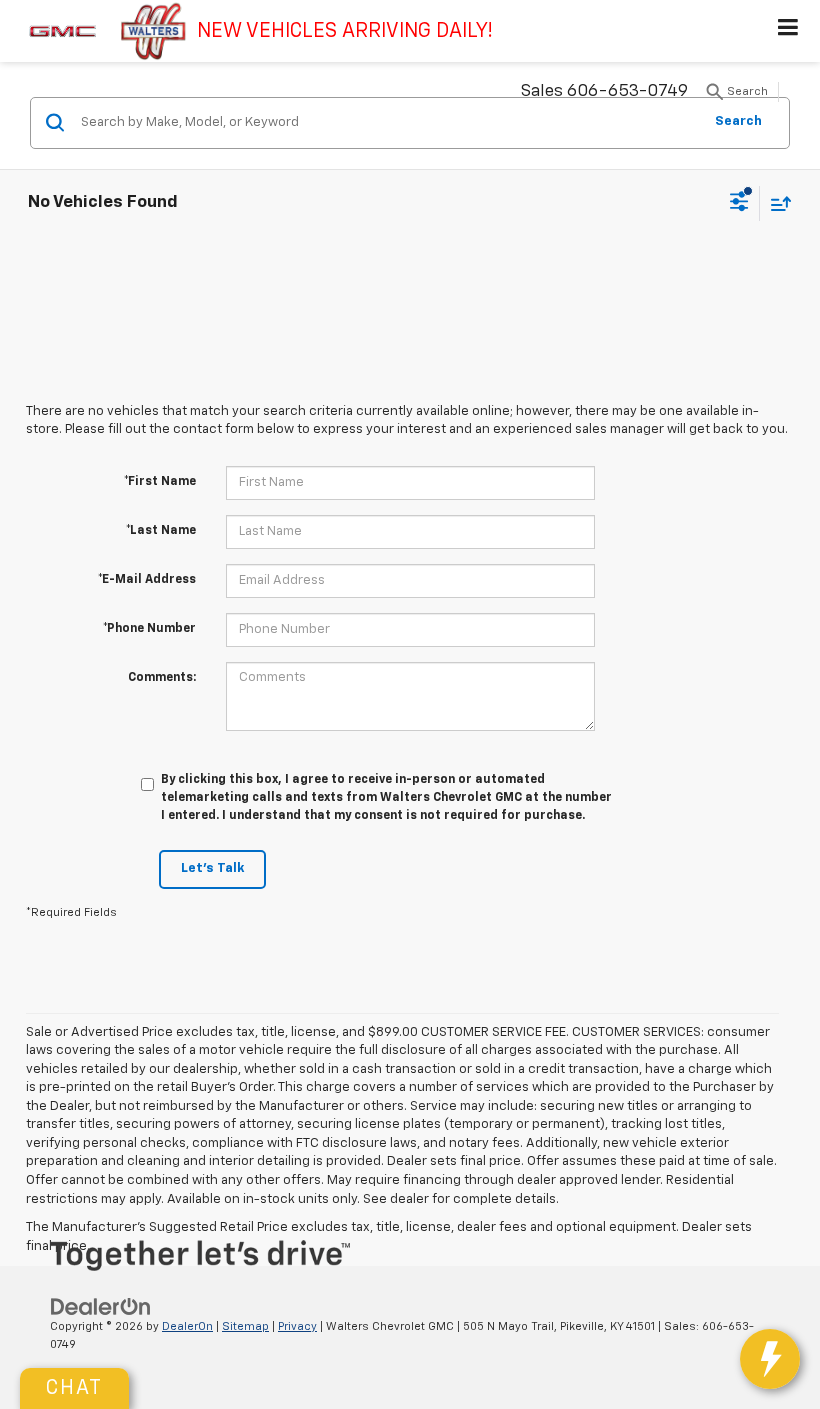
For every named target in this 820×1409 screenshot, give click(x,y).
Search (738, 121)
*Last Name (161, 531)
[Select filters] (739, 204)
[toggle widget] (770, 1359)
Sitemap (245, 1326)
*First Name (160, 482)
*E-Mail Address (147, 580)
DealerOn (187, 1326)
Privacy (297, 1326)
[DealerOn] (101, 1306)
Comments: (162, 678)
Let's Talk (212, 868)
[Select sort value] (776, 203)
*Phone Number (149, 629)
